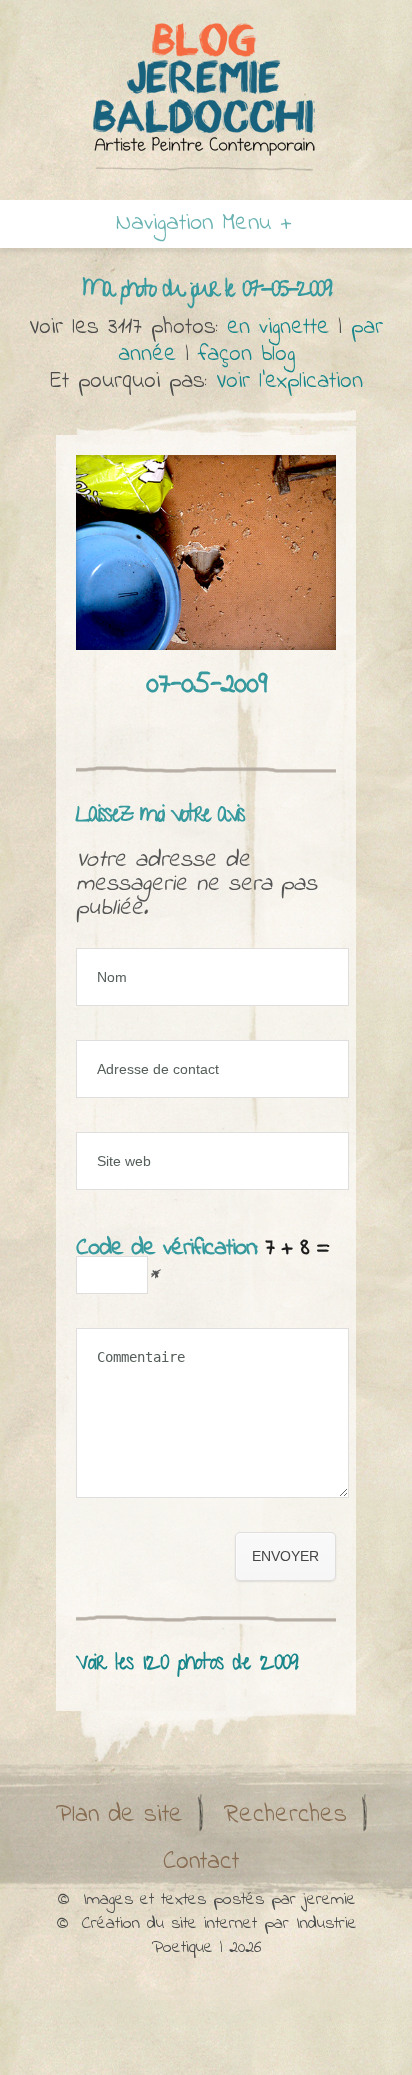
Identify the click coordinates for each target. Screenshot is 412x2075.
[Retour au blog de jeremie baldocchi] (206, 96)
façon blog (246, 354)
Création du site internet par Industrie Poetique (219, 1936)
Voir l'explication (289, 381)
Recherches (285, 1815)
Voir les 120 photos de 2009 (186, 1664)
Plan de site (119, 1815)
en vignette (278, 327)
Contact (201, 1862)
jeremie (329, 1900)
